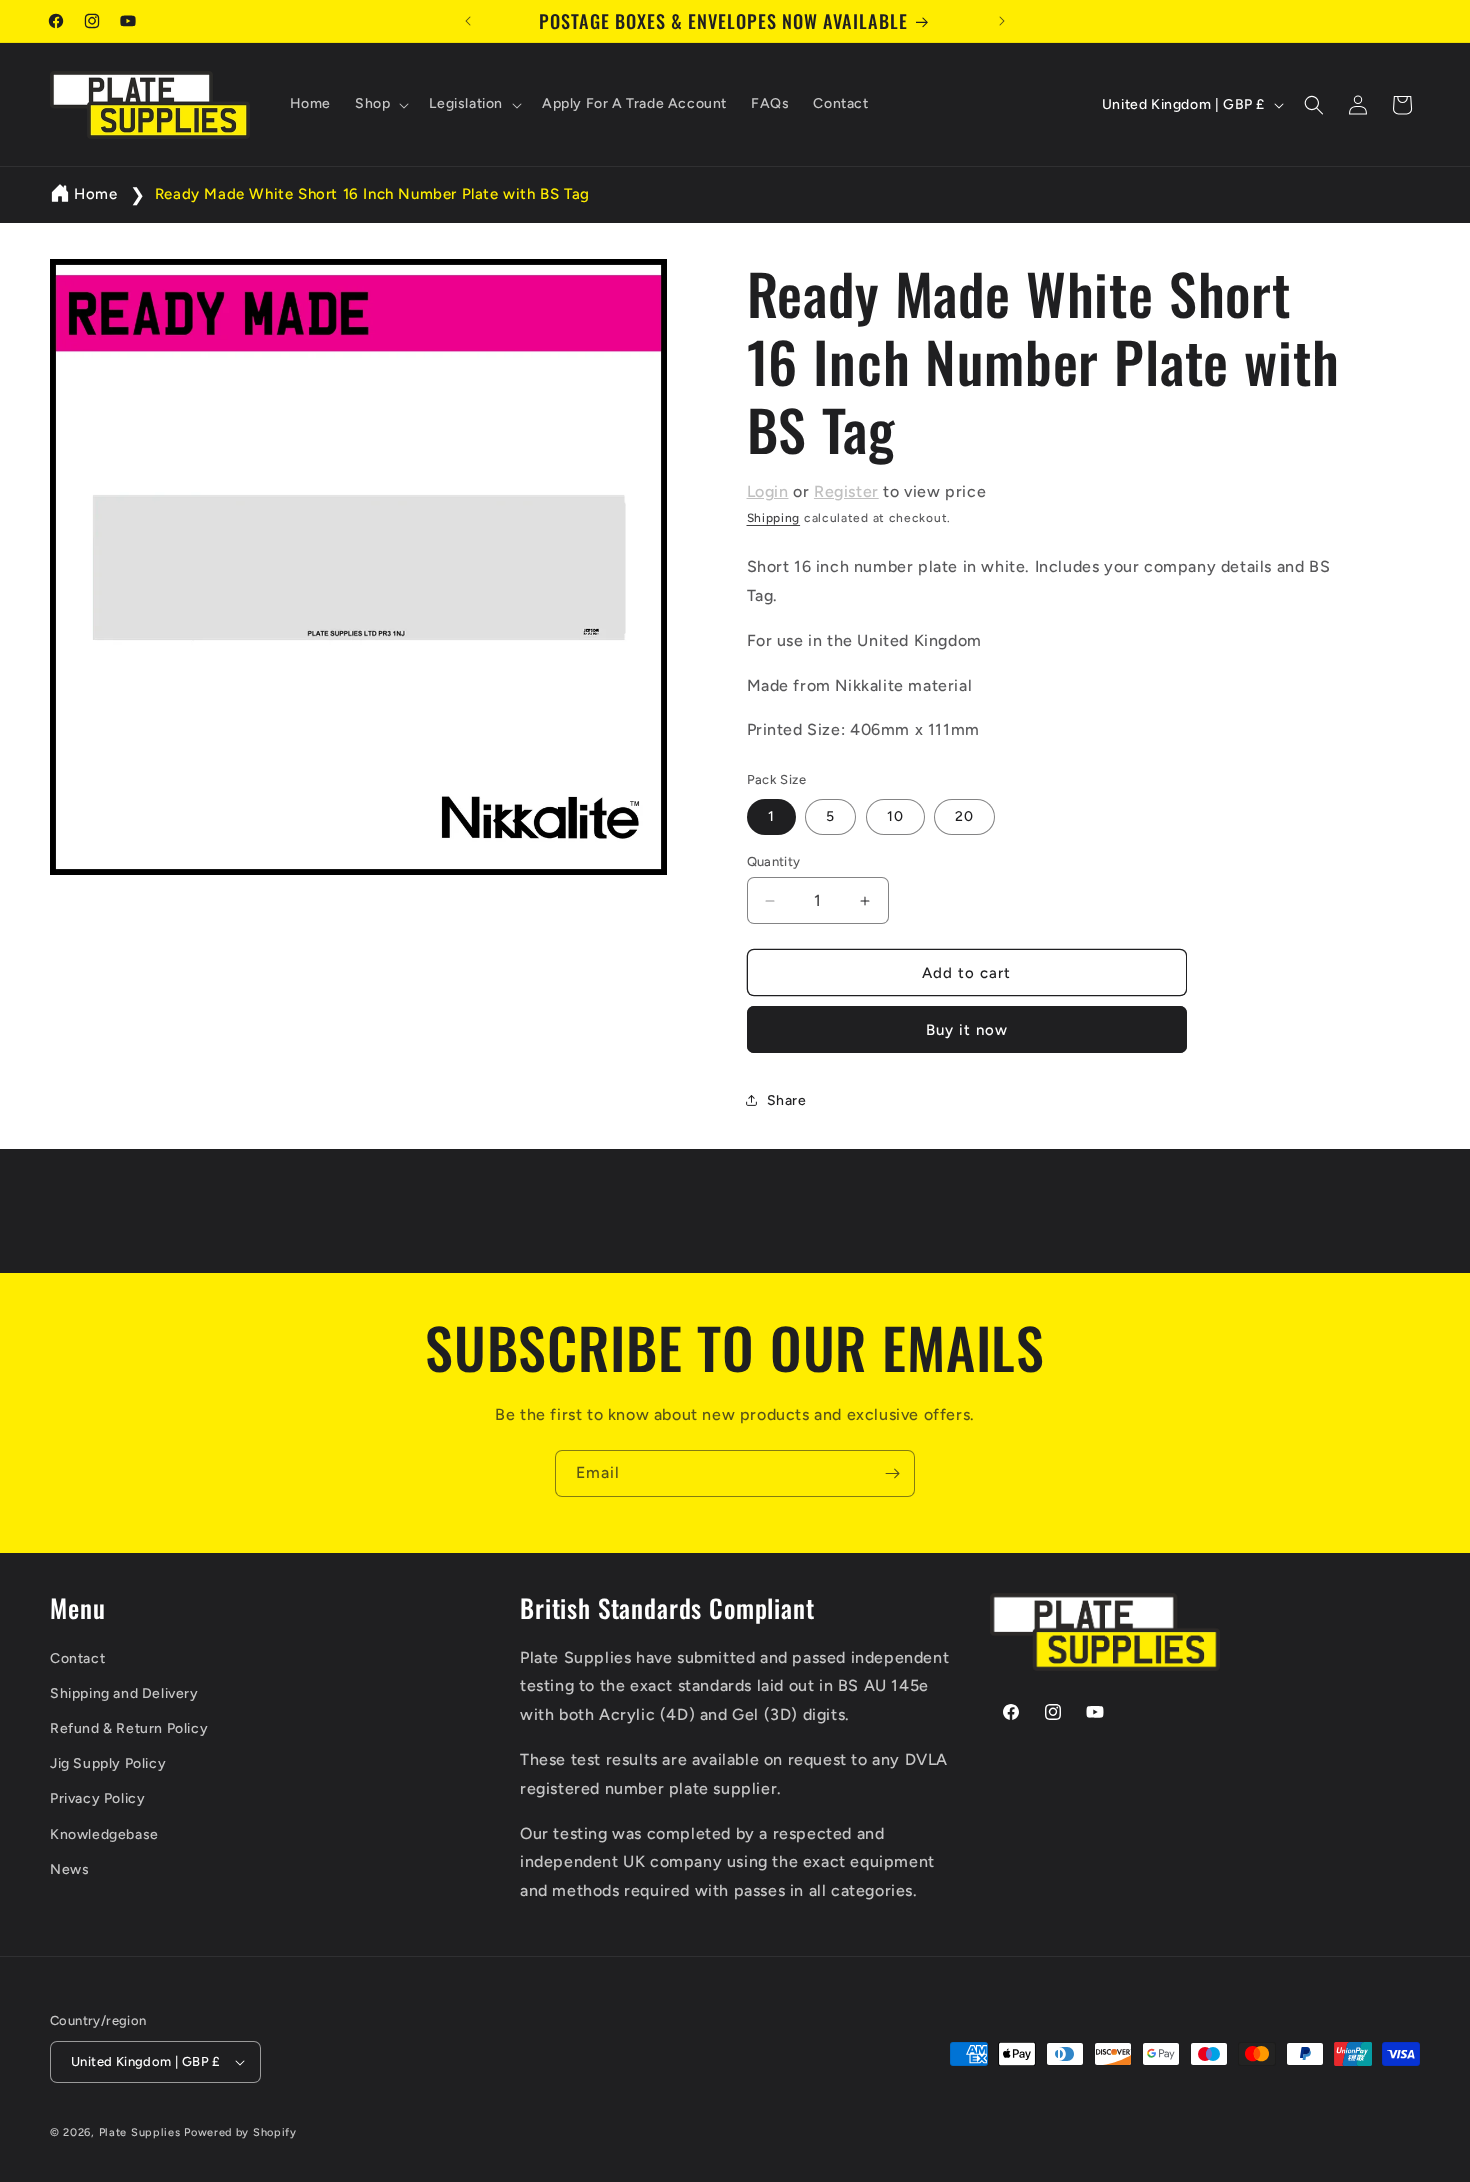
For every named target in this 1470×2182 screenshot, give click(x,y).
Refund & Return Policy (129, 1728)
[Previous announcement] (468, 21)
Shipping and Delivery (124, 1693)
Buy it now (967, 1030)
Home (95, 194)
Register (846, 491)
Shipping (774, 518)
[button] (380, 105)
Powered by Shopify (240, 2132)
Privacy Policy (97, 1798)
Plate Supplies (140, 2132)
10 (895, 816)
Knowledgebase (104, 1834)
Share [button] (787, 1100)
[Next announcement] (1002, 21)
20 (964, 816)
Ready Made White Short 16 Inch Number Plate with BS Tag (372, 194)
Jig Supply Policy (108, 1763)
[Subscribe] (892, 1473)
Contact (77, 1658)
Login (768, 491)
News (69, 1869)
